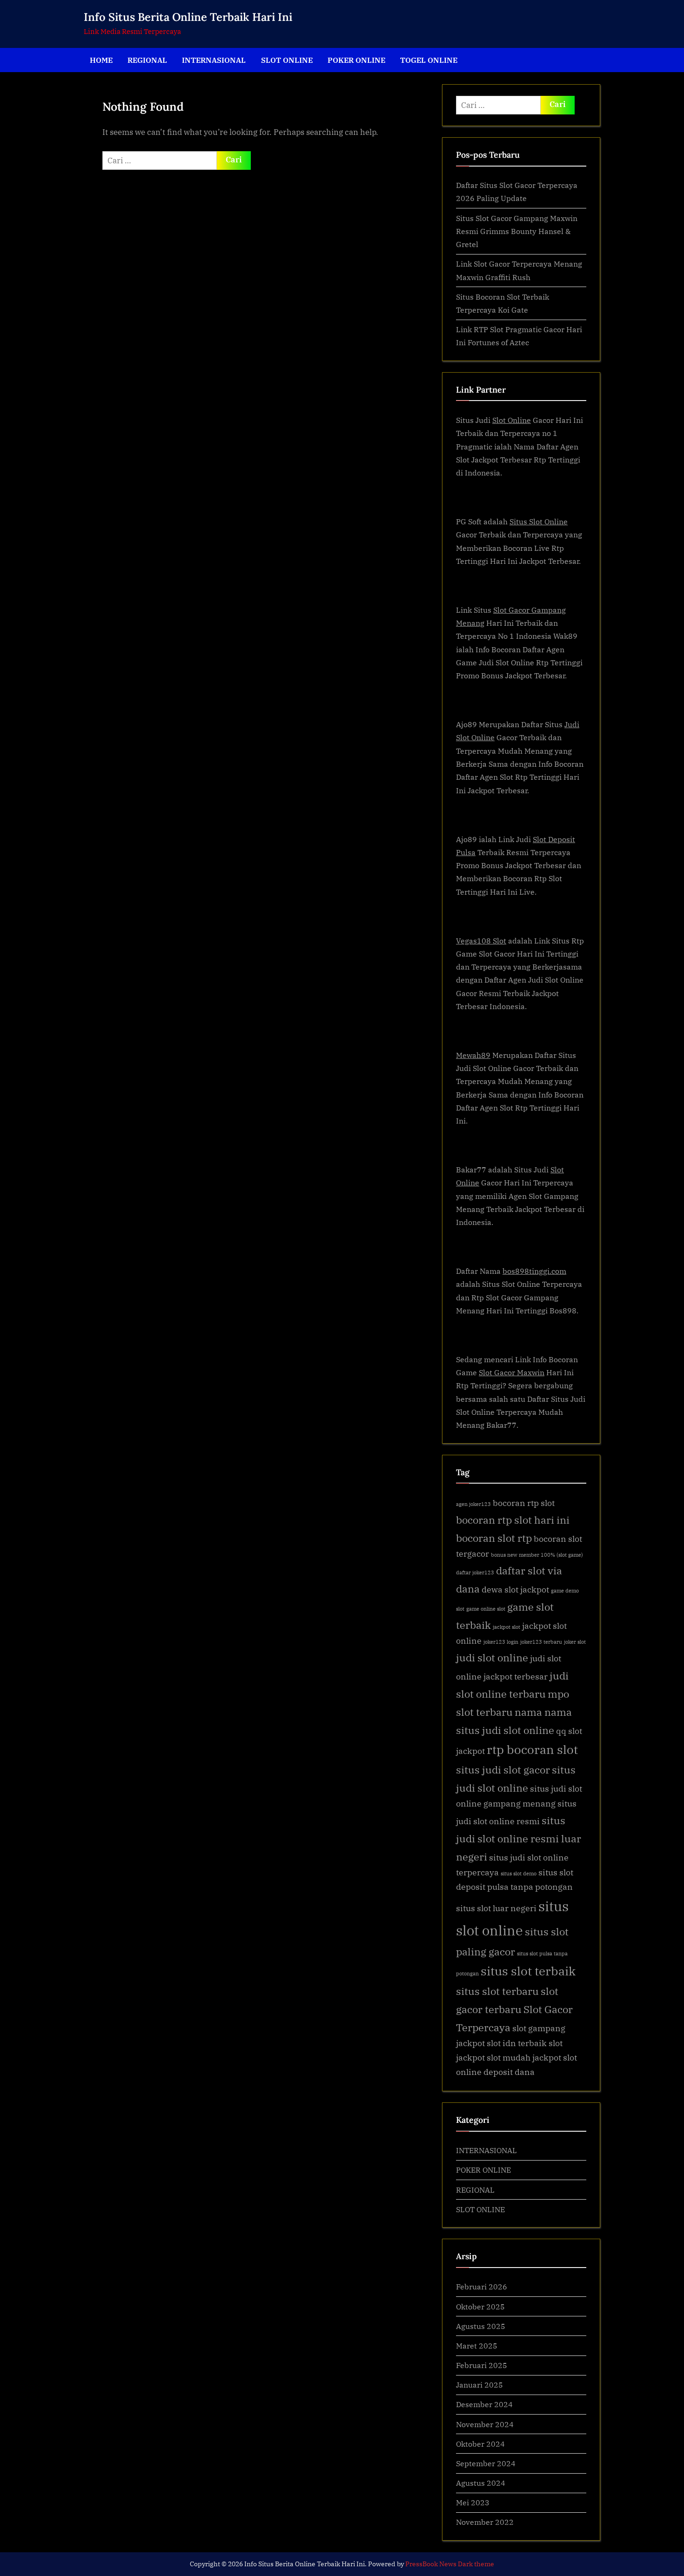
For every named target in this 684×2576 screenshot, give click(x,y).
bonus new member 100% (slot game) (537, 1555)
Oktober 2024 (480, 2444)
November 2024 (485, 2424)
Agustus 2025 (481, 2326)
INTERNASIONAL (214, 60)
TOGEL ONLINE (429, 60)
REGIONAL (147, 60)
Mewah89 (473, 1055)
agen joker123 (473, 1504)
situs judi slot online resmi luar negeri (519, 1838)
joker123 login (501, 1642)
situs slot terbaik (528, 1971)
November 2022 (485, 2522)
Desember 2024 (484, 2404)
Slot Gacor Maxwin (512, 1372)
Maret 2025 (477, 2345)
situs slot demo (519, 1873)
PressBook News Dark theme (450, 2564)
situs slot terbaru (497, 1991)
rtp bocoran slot (532, 1749)
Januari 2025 (479, 2385)
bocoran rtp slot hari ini (513, 1520)
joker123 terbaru (541, 1642)
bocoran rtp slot (524, 1503)
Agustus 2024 (481, 2483)
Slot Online (512, 420)
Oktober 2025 (480, 2306)
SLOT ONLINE (287, 60)
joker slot (575, 1642)
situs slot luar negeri (496, 1908)
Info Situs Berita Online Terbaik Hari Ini (188, 17)
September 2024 (486, 2463)
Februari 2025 (482, 2365)
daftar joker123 (475, 1572)
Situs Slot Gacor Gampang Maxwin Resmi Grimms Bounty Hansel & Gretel (517, 231)
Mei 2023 (473, 2502)
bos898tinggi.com (534, 1271)
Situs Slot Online (539, 521)
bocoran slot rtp (494, 1538)
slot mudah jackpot (524, 2057)
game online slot (486, 1609)
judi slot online (492, 1657)
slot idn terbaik (517, 2043)
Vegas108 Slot (481, 940)
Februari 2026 (482, 2286)
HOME (101, 60)
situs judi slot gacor (503, 1770)
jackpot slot (506, 1627)
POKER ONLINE (356, 60)
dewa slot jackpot (515, 1589)
